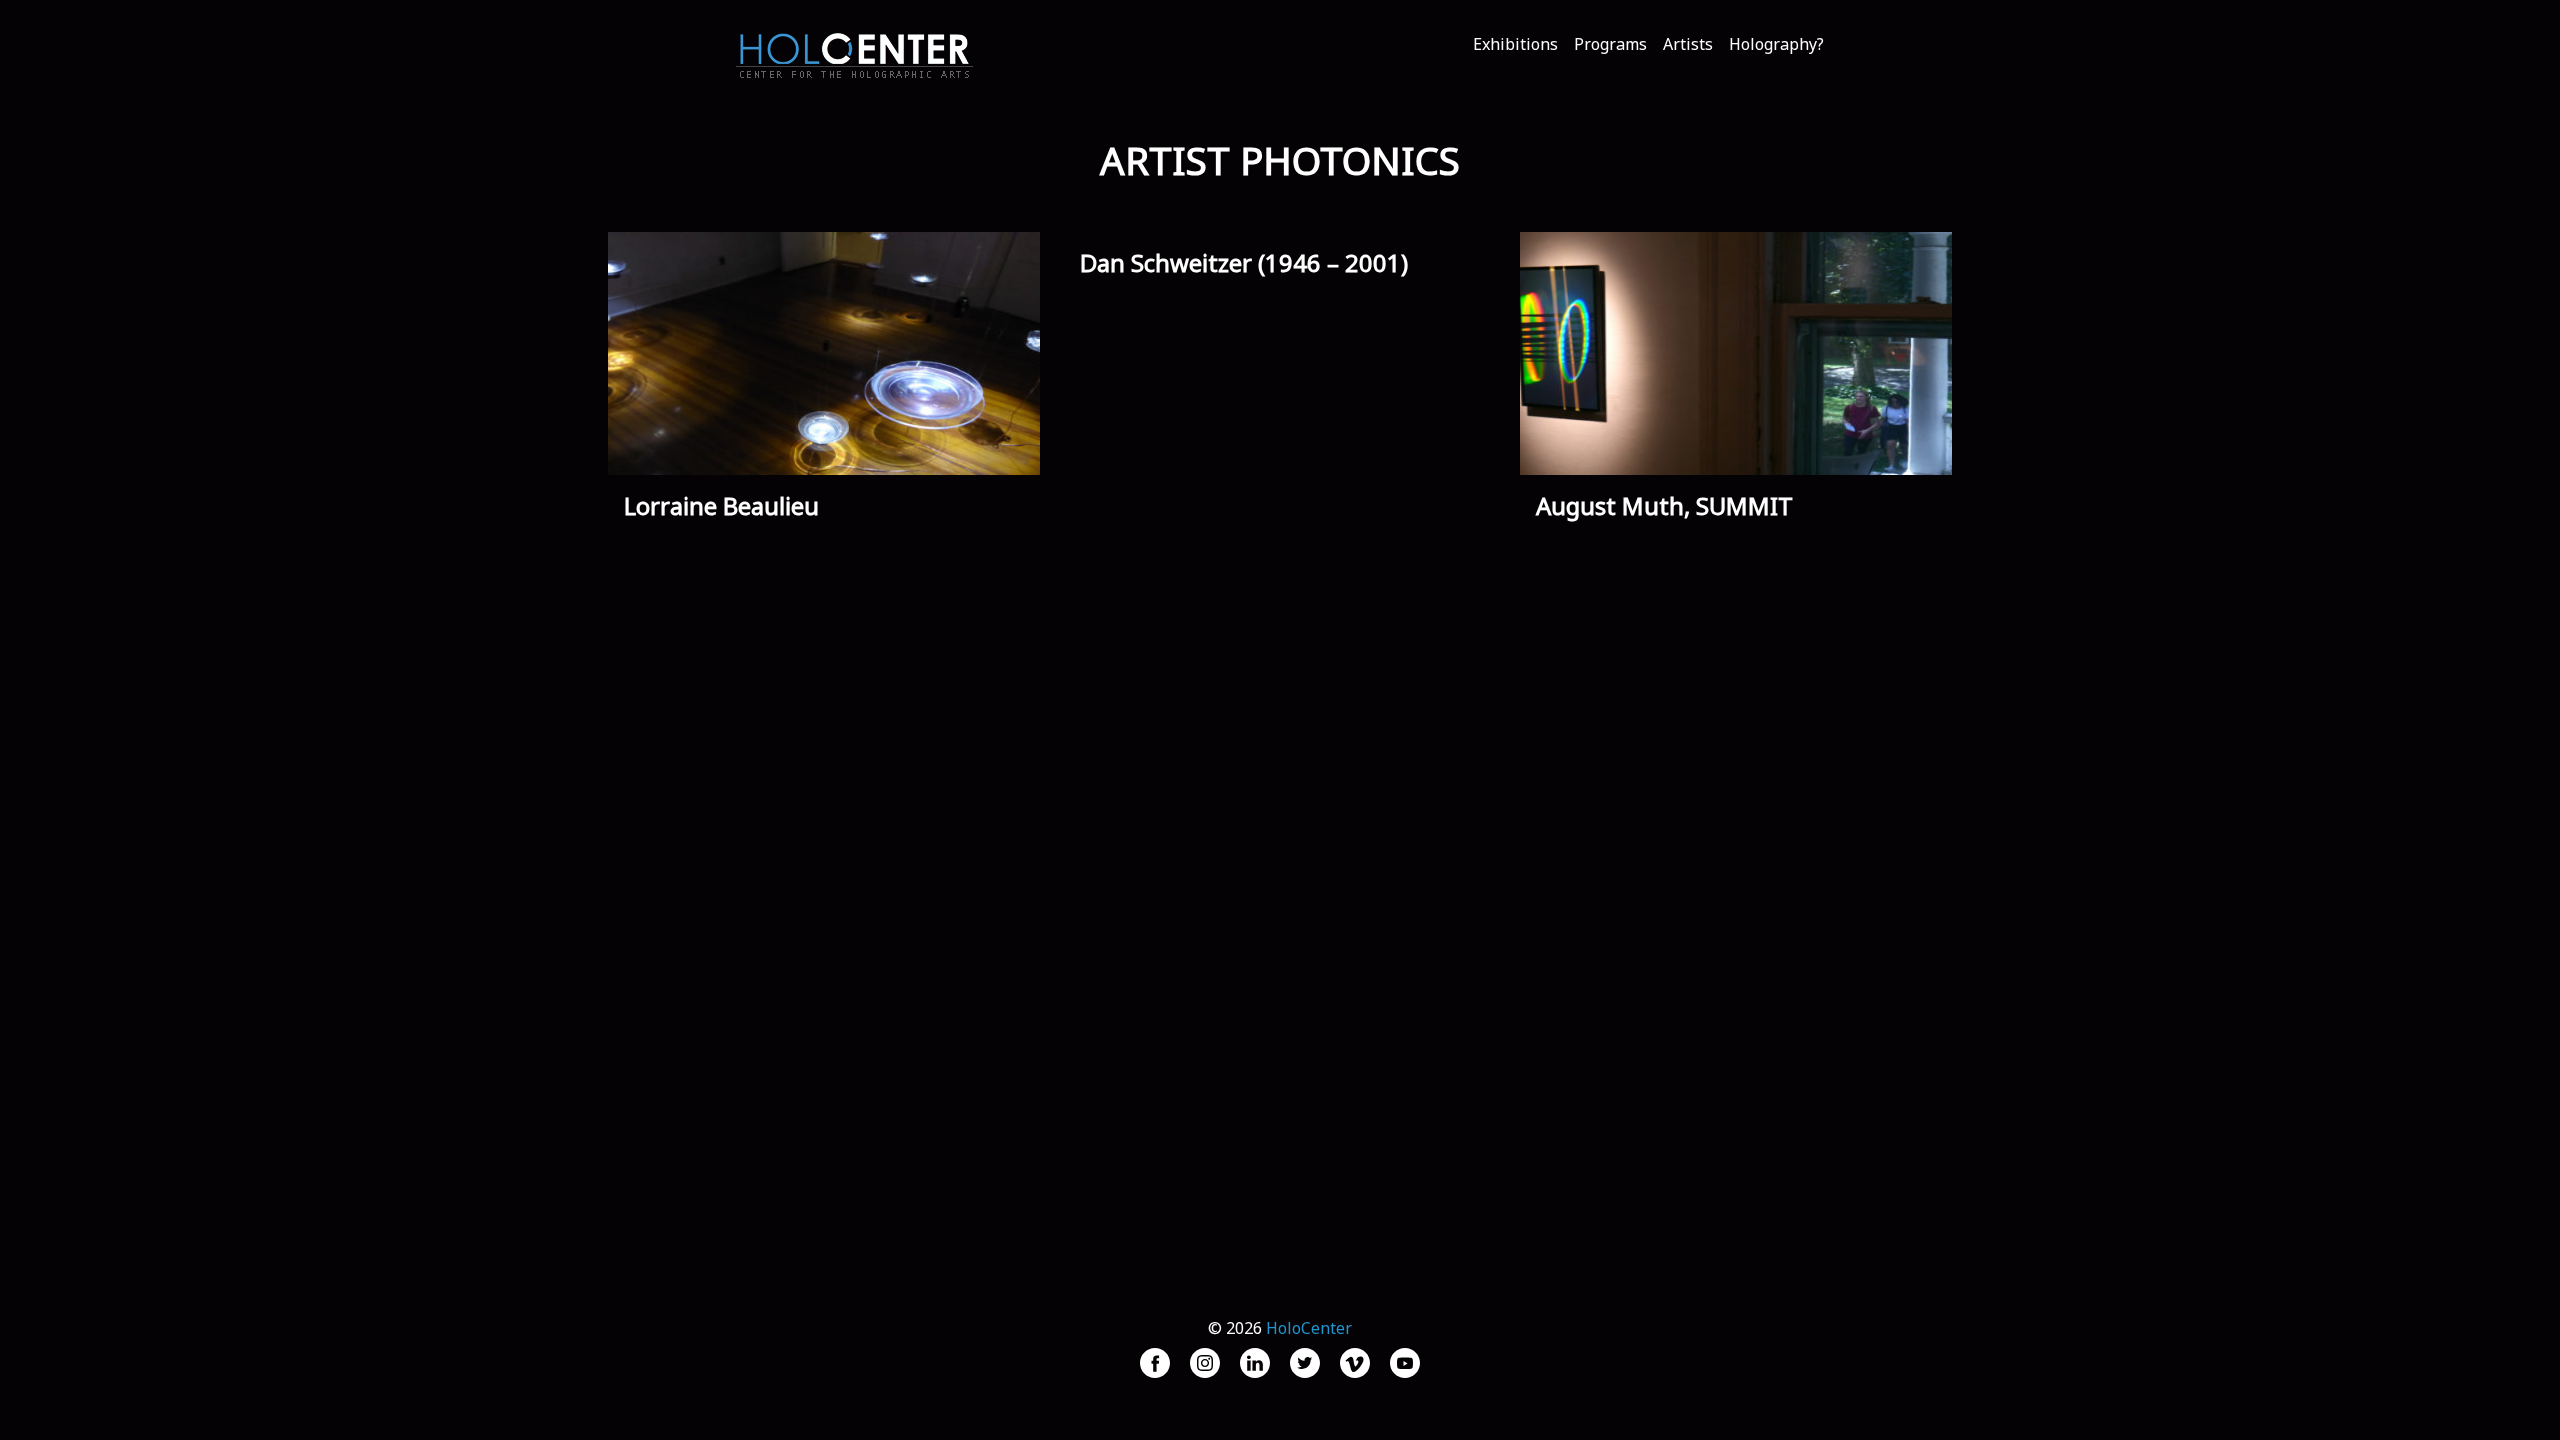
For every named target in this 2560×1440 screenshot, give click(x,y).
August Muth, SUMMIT (1664, 505)
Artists (1688, 44)
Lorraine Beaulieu (721, 505)
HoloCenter (1309, 1328)
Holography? (1776, 44)
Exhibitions (1515, 44)
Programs (1610, 44)
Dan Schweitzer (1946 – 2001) (1244, 262)
